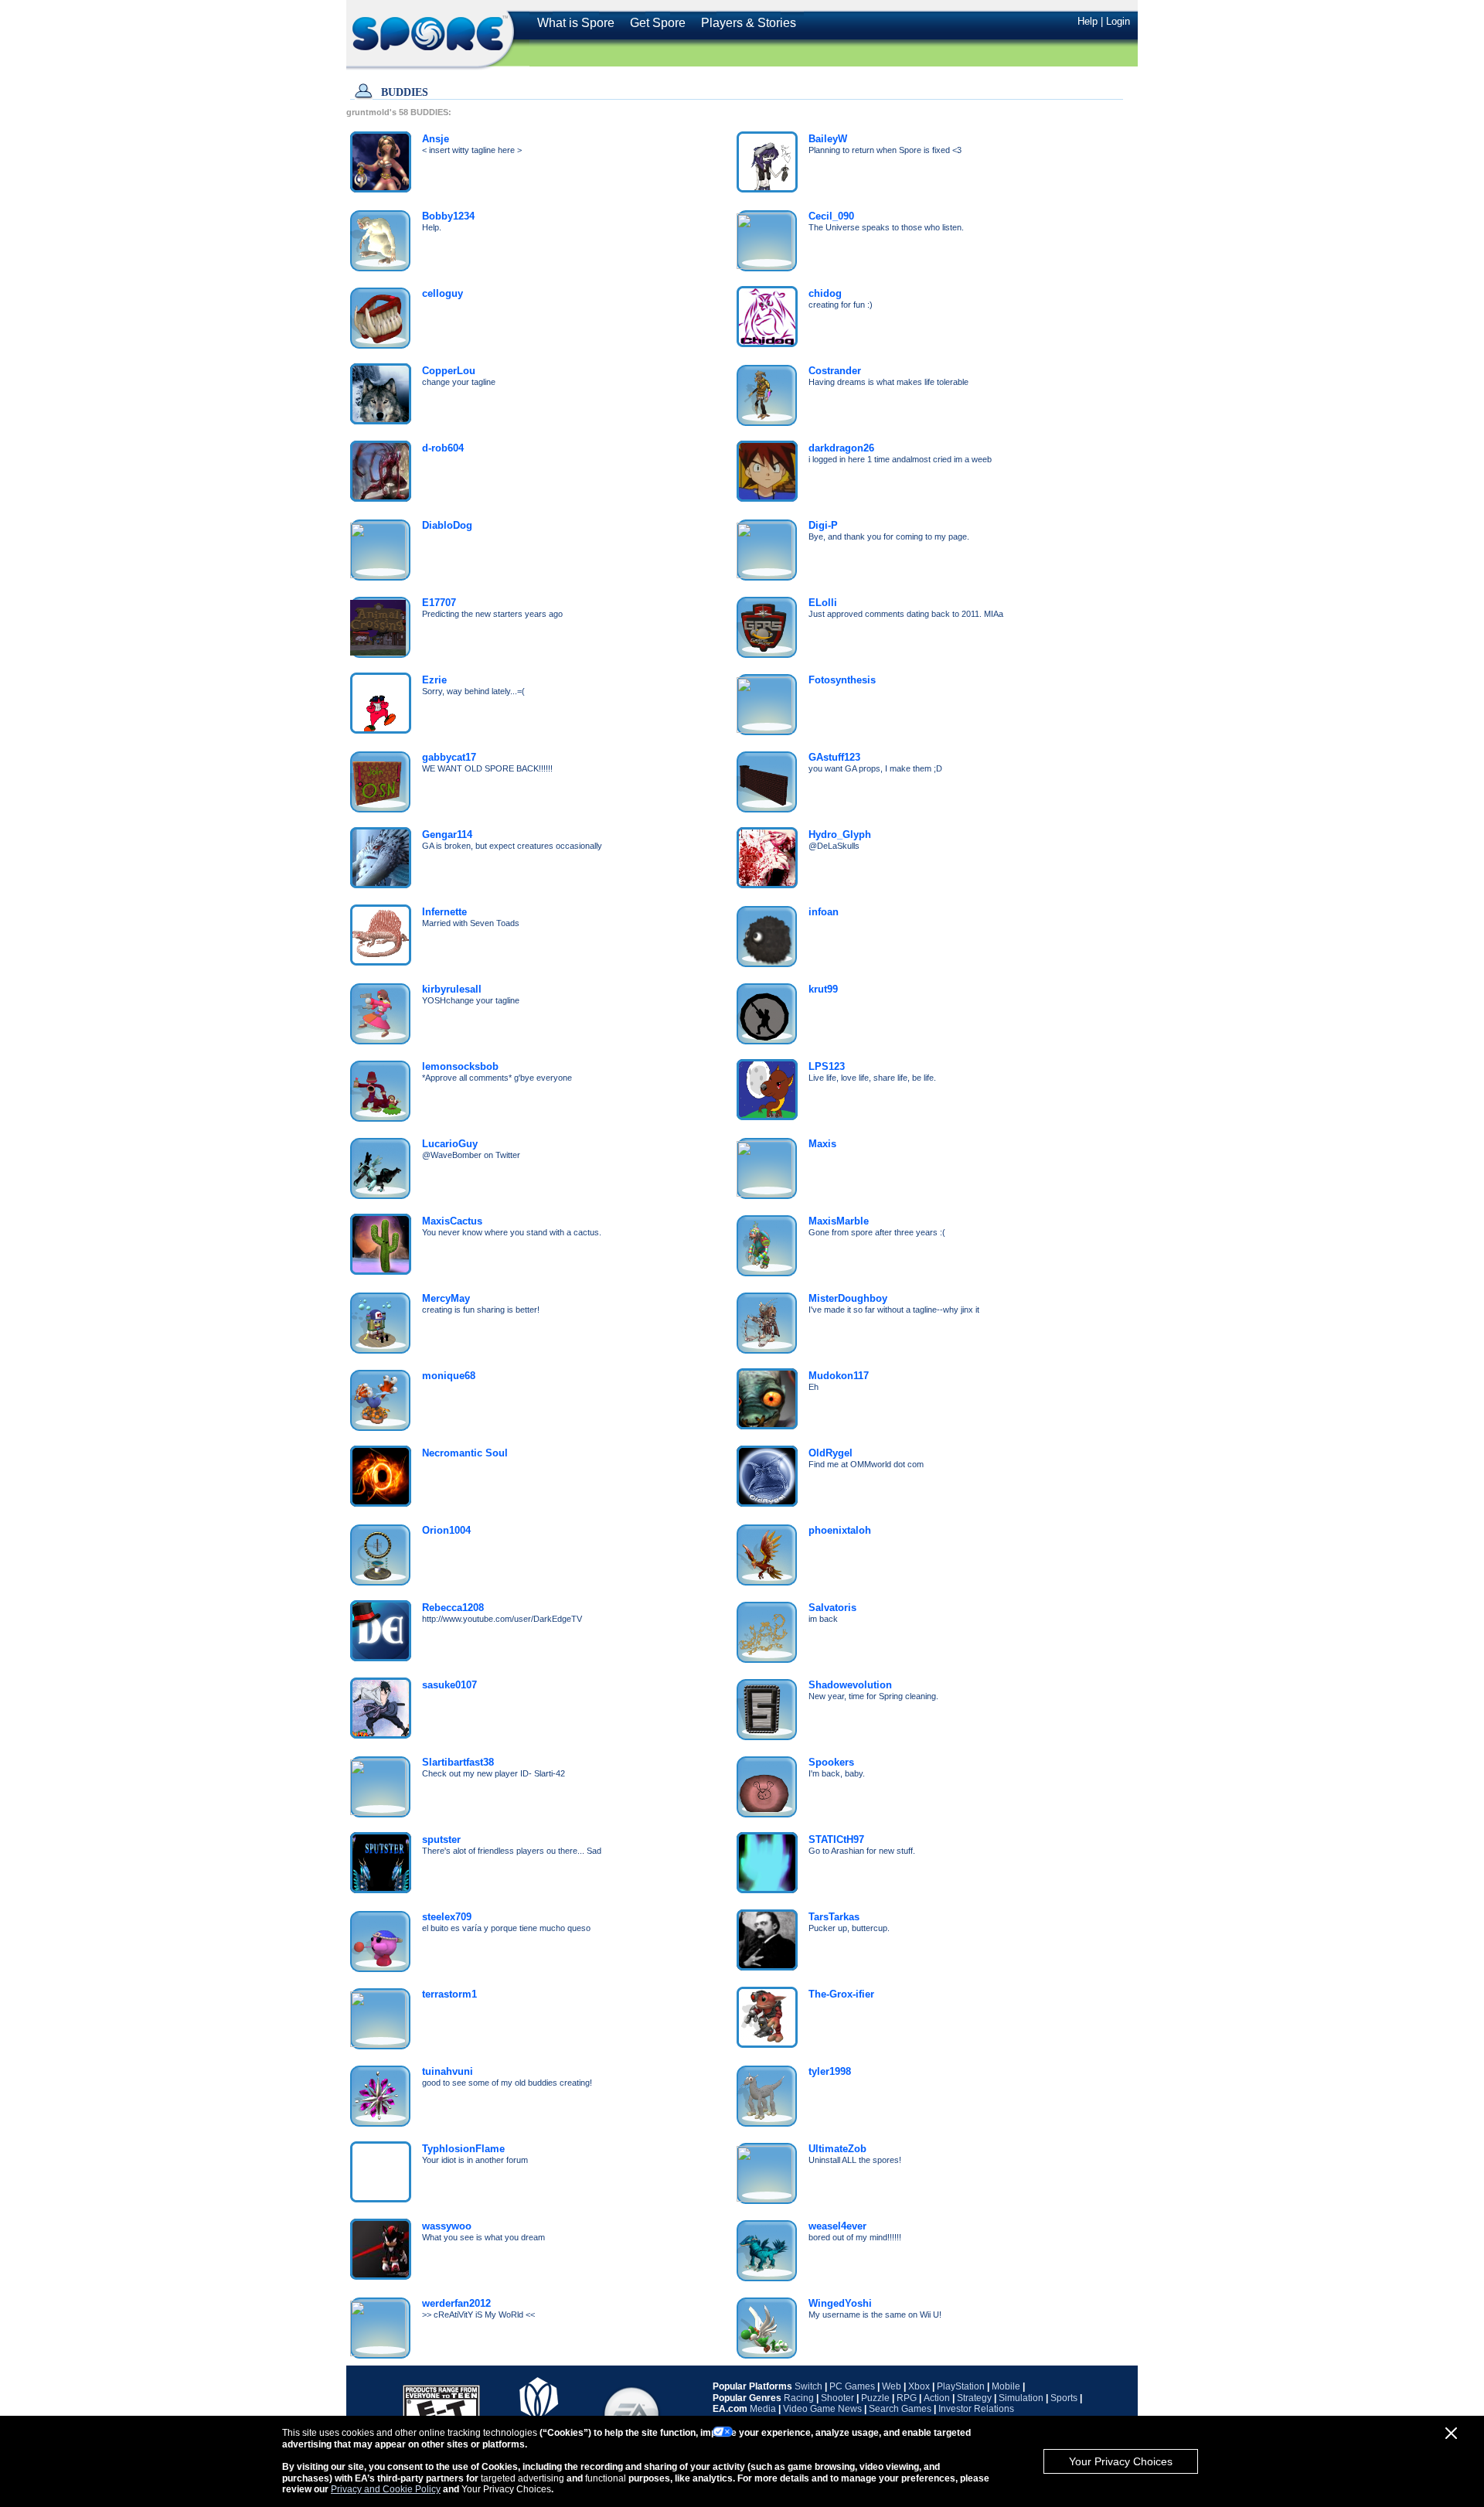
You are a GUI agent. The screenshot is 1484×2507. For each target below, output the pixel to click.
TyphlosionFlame (463, 2149)
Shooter (837, 2398)
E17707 (439, 603)
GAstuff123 (834, 757)
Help (1087, 21)
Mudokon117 (839, 1376)
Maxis (822, 1144)
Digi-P (823, 525)
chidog (825, 293)
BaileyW (828, 139)
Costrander (835, 371)
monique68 (449, 1376)
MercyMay (446, 1298)
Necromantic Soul (465, 1453)
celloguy (442, 293)
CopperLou (449, 371)
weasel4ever (837, 2226)
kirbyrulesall (452, 989)
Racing (799, 2398)
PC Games (852, 2386)
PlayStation (961, 2386)
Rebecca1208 (453, 1608)
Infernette (444, 912)
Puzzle (875, 2398)
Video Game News (822, 2409)
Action (937, 2398)
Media (763, 2409)
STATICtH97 (836, 1839)
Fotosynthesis (842, 680)
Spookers (831, 1762)
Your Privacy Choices (1121, 2461)
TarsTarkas (834, 1917)
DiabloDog (447, 525)
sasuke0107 (449, 1685)
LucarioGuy (450, 1144)
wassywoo (447, 2226)
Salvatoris (832, 1608)
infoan (824, 912)
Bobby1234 (448, 216)
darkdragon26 (841, 448)
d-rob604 (443, 448)
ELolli (823, 603)
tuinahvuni (448, 2071)
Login (1118, 21)
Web (892, 2386)
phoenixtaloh (840, 1530)
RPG (907, 2398)
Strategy (974, 2398)
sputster (441, 1839)
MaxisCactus (452, 1221)
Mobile (1006, 2386)
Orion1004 (446, 1530)
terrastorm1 (449, 1994)
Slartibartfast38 (458, 1762)
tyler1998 (830, 2071)
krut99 (823, 989)
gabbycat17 (449, 757)
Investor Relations (976, 2409)
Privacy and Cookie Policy (386, 2489)
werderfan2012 (456, 2303)
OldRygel (830, 1453)
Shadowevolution (850, 1685)
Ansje (436, 139)
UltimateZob (837, 2149)
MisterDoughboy (848, 1298)
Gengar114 (447, 835)
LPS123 (827, 1066)
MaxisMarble (839, 1221)
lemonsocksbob (460, 1066)
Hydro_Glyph (840, 835)
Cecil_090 (831, 216)
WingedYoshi (840, 2303)
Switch (808, 2386)
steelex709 (447, 1917)
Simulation (1021, 2398)
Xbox (919, 2386)
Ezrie (434, 680)
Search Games (900, 2409)
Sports (1064, 2398)
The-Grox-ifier (841, 1994)
